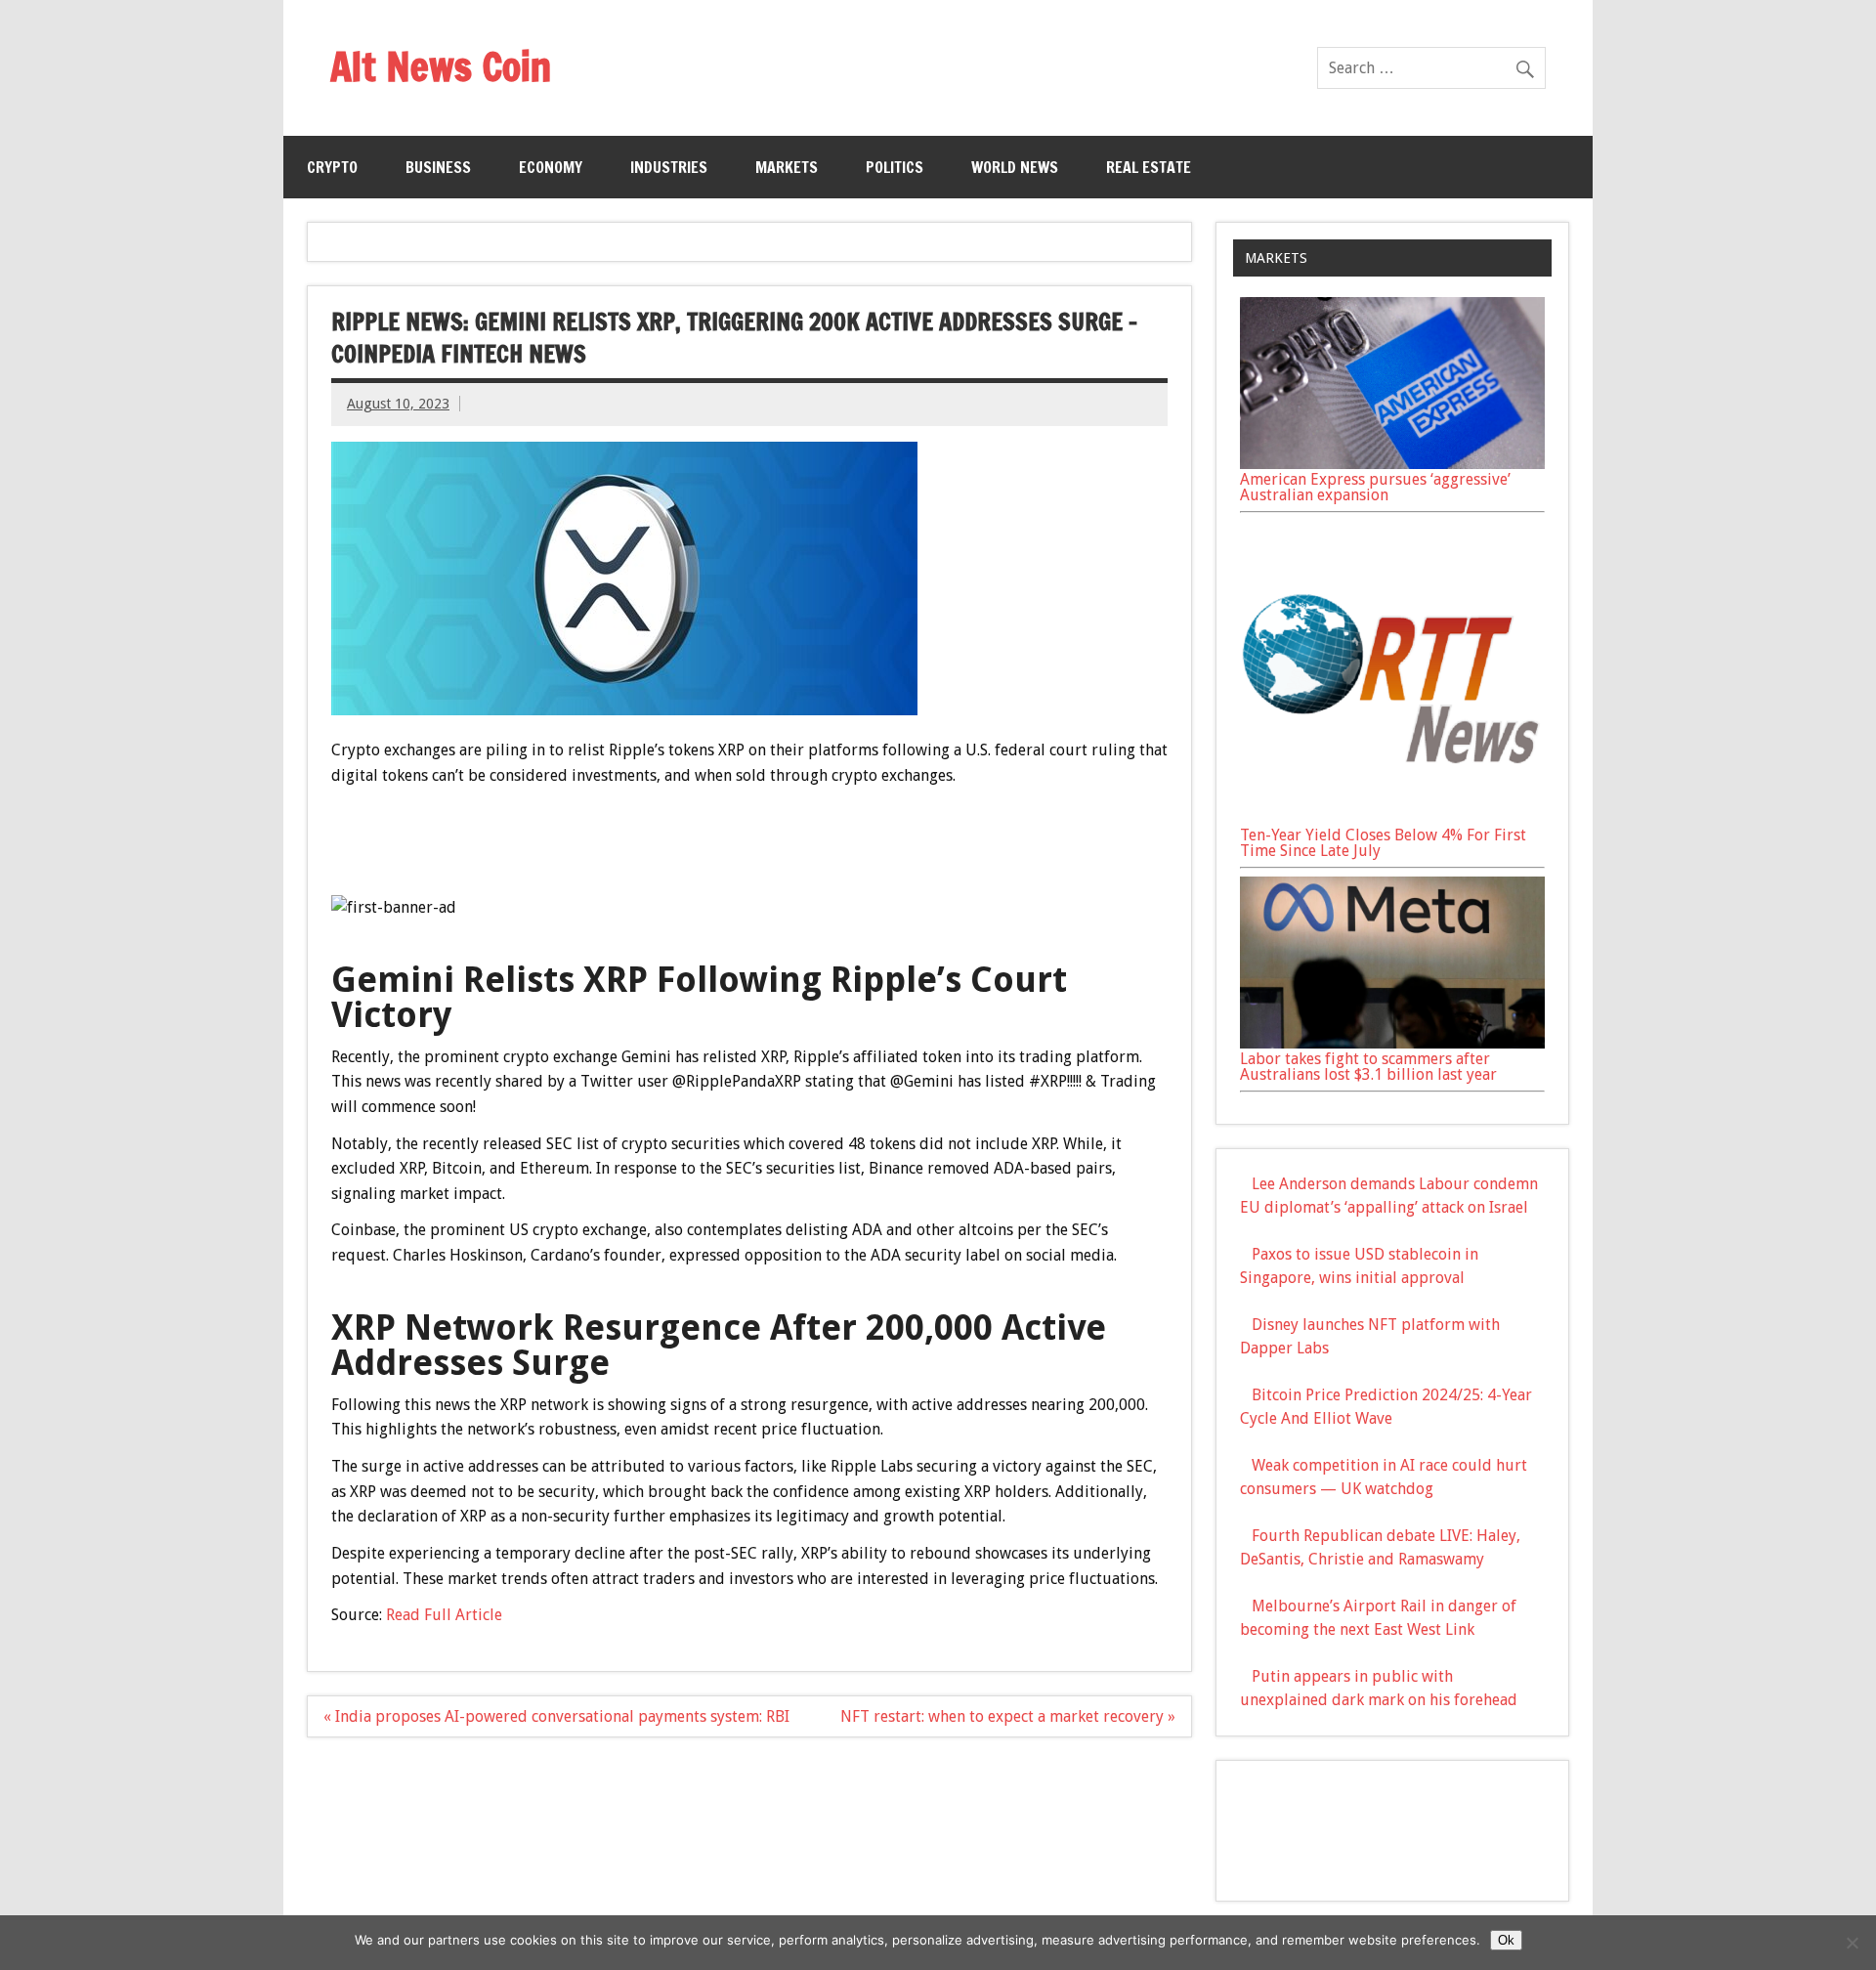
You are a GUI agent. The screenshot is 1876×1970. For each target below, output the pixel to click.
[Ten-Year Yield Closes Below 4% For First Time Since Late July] (1392, 819)
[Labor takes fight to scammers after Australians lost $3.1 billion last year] (1392, 1043)
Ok (1506, 1940)
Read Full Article (444, 1615)
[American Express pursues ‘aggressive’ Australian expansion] (1392, 464)
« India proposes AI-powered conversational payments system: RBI (556, 1716)
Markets (787, 167)
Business (438, 167)
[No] (1852, 1943)
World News (1015, 167)
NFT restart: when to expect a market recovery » (1008, 1716)
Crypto (332, 167)
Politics (895, 167)
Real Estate (1149, 167)
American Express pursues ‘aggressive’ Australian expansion (1375, 487)
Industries (669, 167)
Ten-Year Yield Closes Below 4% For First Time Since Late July (1383, 843)
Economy (551, 167)
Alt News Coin (441, 66)
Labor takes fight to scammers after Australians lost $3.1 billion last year (1368, 1067)
